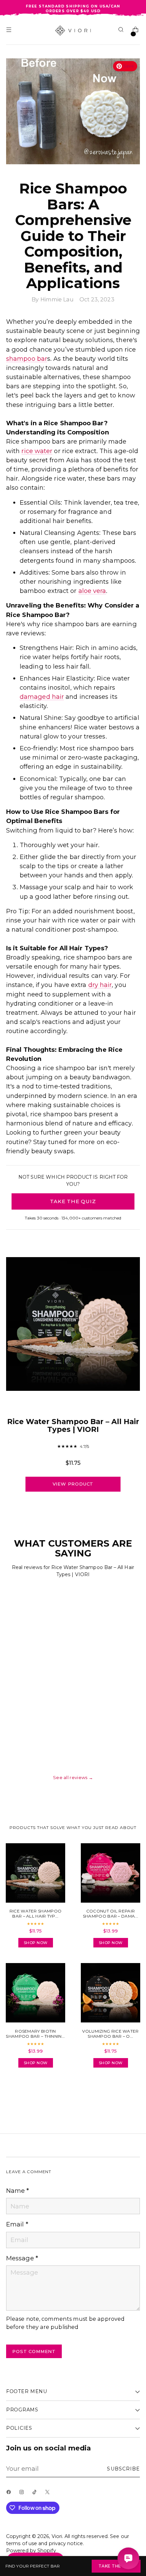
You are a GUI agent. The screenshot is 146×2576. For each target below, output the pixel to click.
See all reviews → (73, 1777)
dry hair (100, 985)
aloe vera (92, 591)
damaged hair (42, 697)
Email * (17, 2224)
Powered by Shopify (31, 2551)
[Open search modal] (122, 31)
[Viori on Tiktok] (36, 2494)
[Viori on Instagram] (23, 2494)
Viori (57, 2536)
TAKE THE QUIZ (73, 1201)
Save (129, 66)
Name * (18, 2191)
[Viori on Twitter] (49, 2494)
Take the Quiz (116, 2566)
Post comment (34, 2351)
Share (24, 2092)
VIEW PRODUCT (73, 1484)
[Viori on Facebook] (10, 2494)
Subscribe (123, 2469)
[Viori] (73, 31)
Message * (22, 2258)
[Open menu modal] (10, 31)
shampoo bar (27, 359)
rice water (37, 451)
